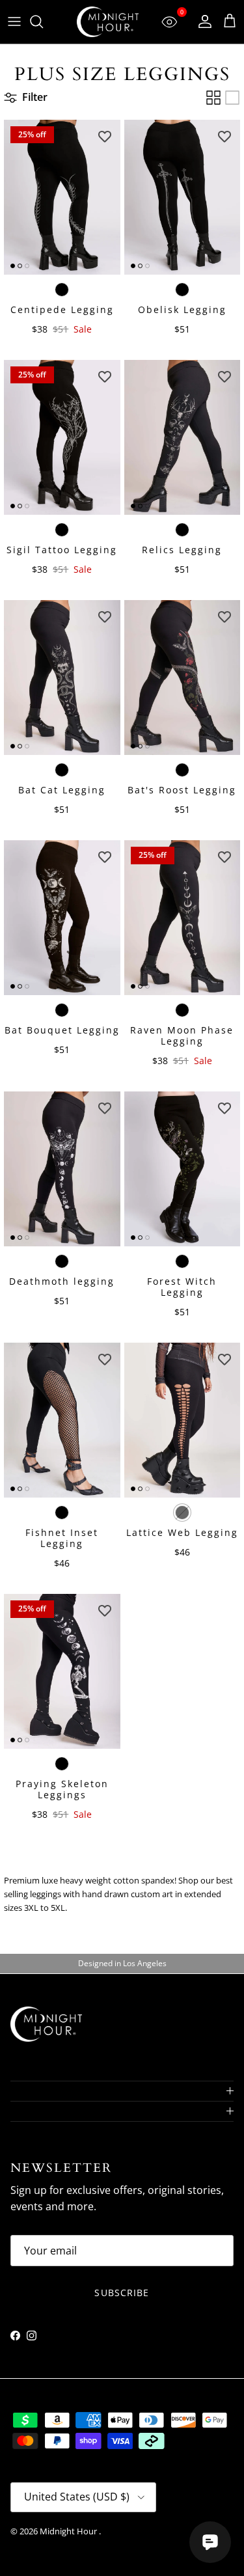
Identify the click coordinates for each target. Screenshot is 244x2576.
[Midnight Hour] (108, 22)
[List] (232, 98)
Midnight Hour (69, 2531)
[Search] (43, 21)
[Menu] (14, 21)
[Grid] (213, 98)
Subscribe (122, 2293)
